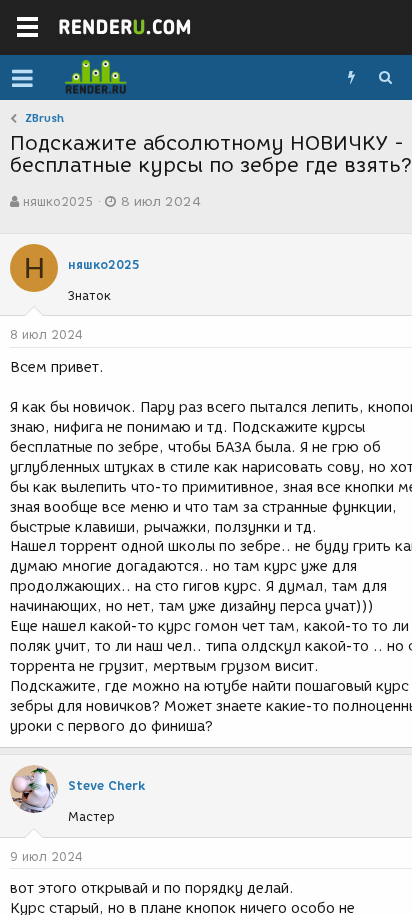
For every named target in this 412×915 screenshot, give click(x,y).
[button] (22, 78)
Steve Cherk (106, 785)
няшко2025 (58, 201)
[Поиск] (385, 78)
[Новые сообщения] (351, 78)
